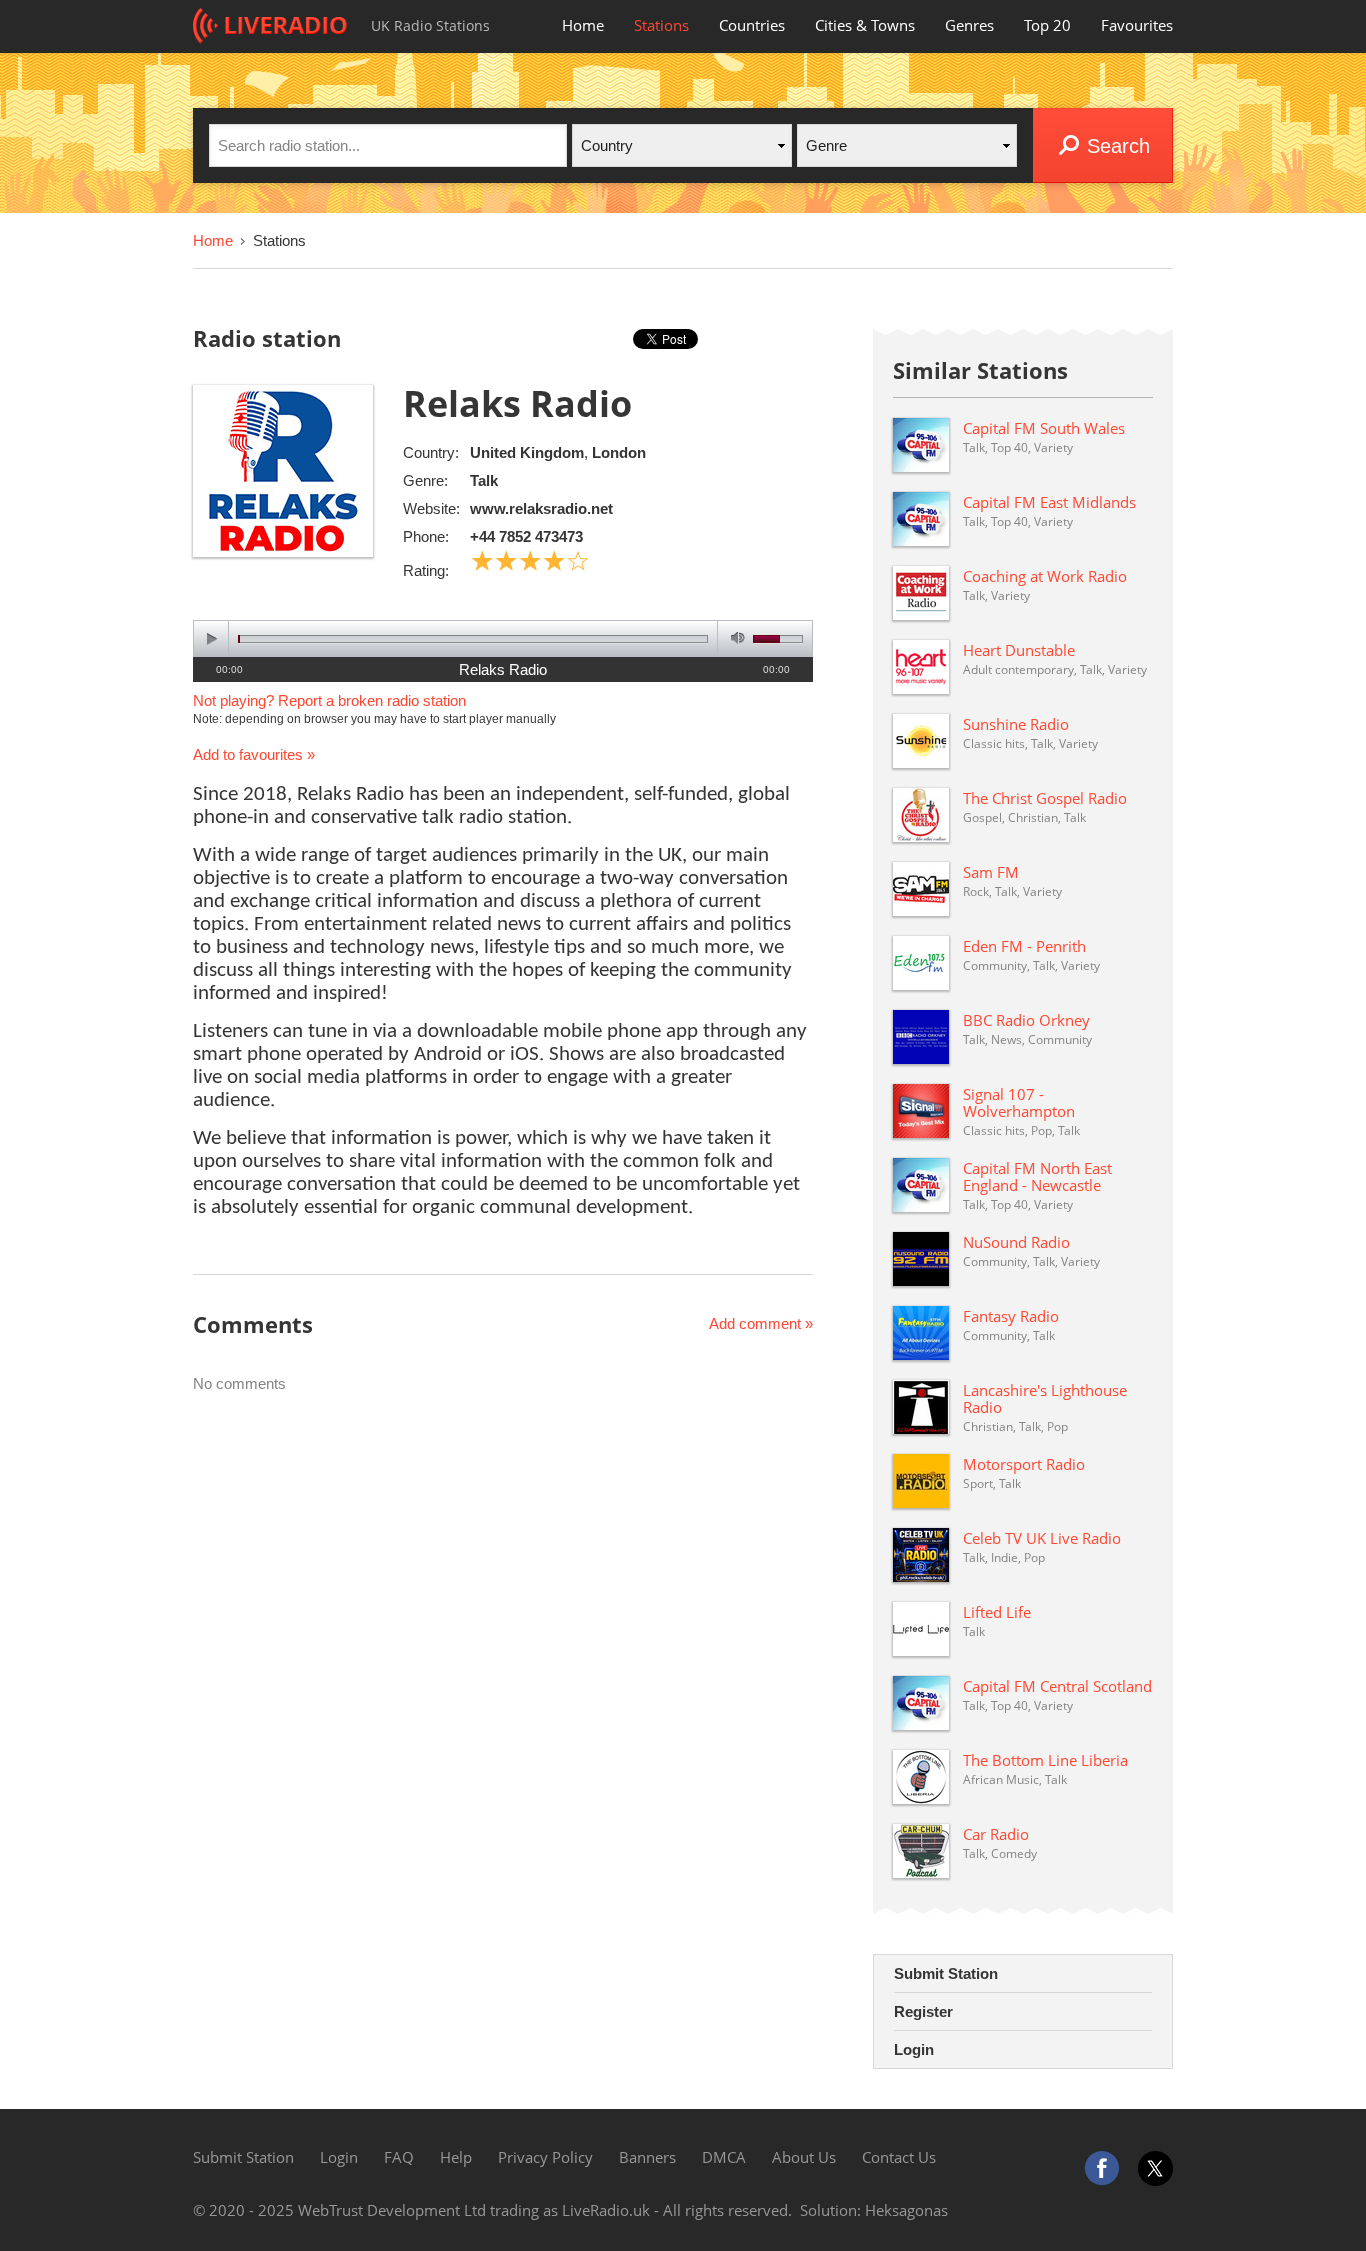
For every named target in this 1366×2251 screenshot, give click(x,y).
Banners (647, 2157)
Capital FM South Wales (1044, 428)
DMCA (724, 2157)
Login (914, 2049)
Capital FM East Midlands (1049, 502)
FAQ (399, 2157)
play (211, 638)
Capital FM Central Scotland (1057, 1686)
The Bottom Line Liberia (1045, 1760)
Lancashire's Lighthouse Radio (1045, 1398)
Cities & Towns (865, 25)
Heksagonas (906, 2210)
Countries (752, 25)
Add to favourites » (254, 754)
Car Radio (996, 1834)
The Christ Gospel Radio (1045, 798)
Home (583, 25)
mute (734, 638)
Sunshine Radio (1016, 724)
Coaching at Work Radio (1045, 576)
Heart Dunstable (1019, 650)
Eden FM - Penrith (1024, 946)
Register (923, 2011)
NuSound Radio (1016, 1242)
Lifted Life (997, 1612)
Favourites (1137, 25)
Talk (484, 480)
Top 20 (1047, 25)
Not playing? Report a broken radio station (329, 700)
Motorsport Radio (1024, 1464)
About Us (804, 2157)
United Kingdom (527, 452)
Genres (969, 25)
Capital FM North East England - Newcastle (1037, 1176)
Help (456, 2157)
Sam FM (991, 872)
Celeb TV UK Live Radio (1042, 1538)
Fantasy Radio (1011, 1316)
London (619, 452)
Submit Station (946, 1973)
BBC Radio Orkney (1026, 1020)
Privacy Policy (545, 2157)
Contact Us (899, 2157)
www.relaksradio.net (541, 508)
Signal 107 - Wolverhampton (1019, 1102)
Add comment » (761, 1323)
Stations (661, 25)
